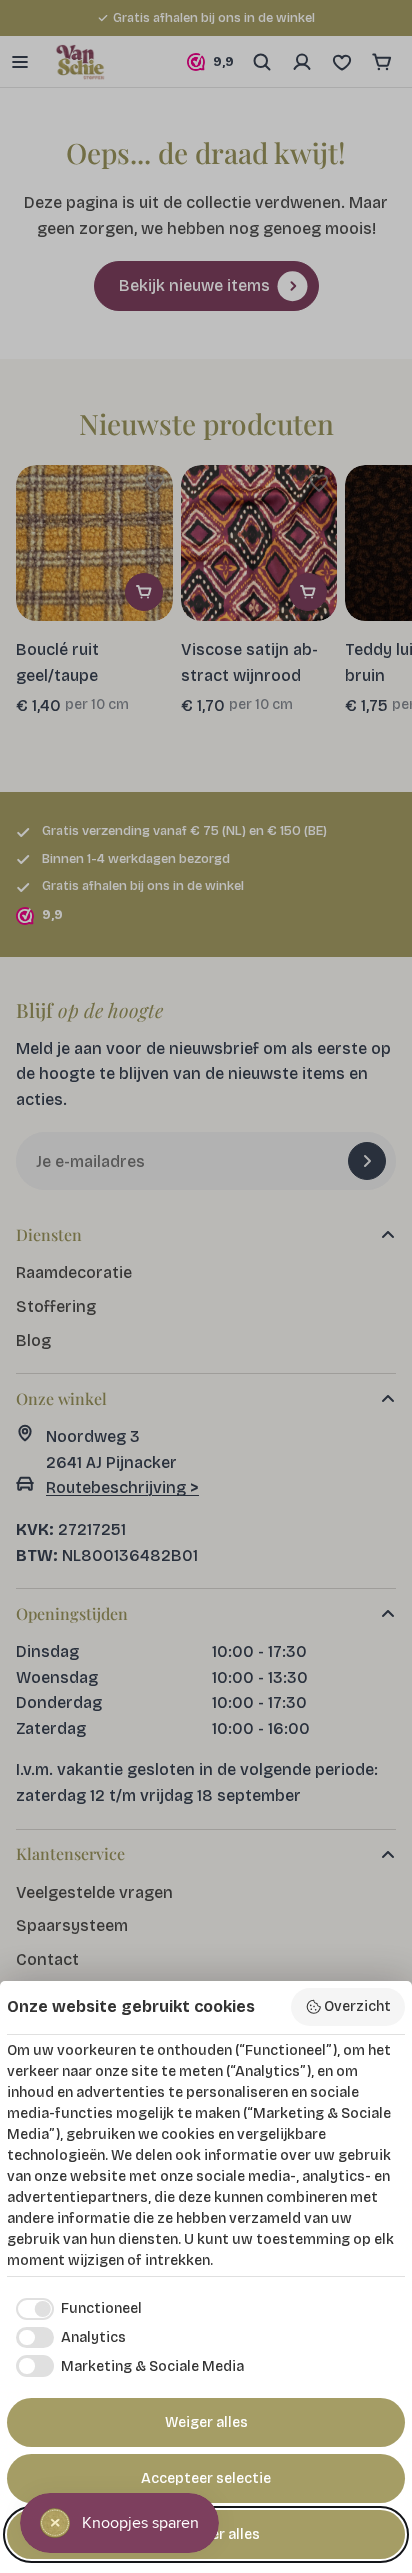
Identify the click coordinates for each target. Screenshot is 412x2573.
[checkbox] (74, 2309)
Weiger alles (206, 2422)
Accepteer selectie (206, 2478)
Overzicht (357, 2006)
